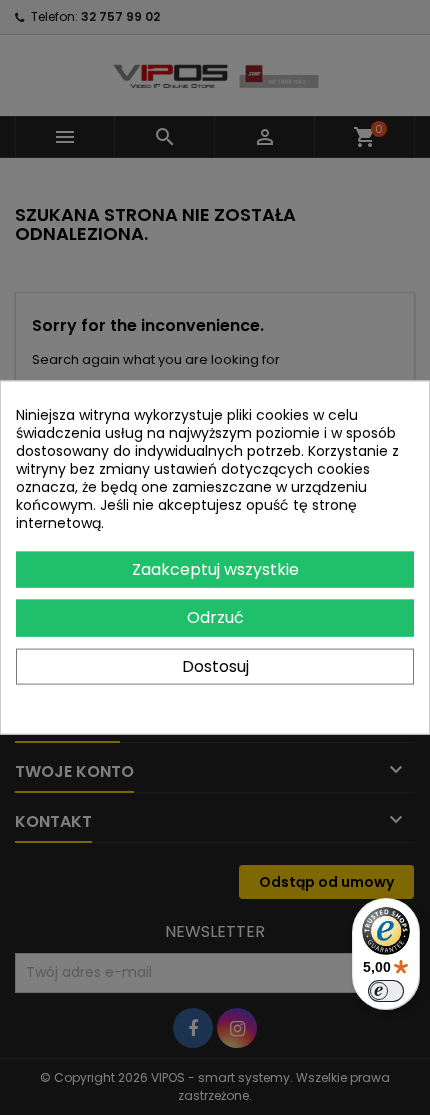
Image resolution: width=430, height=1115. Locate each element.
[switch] (386, 991)
